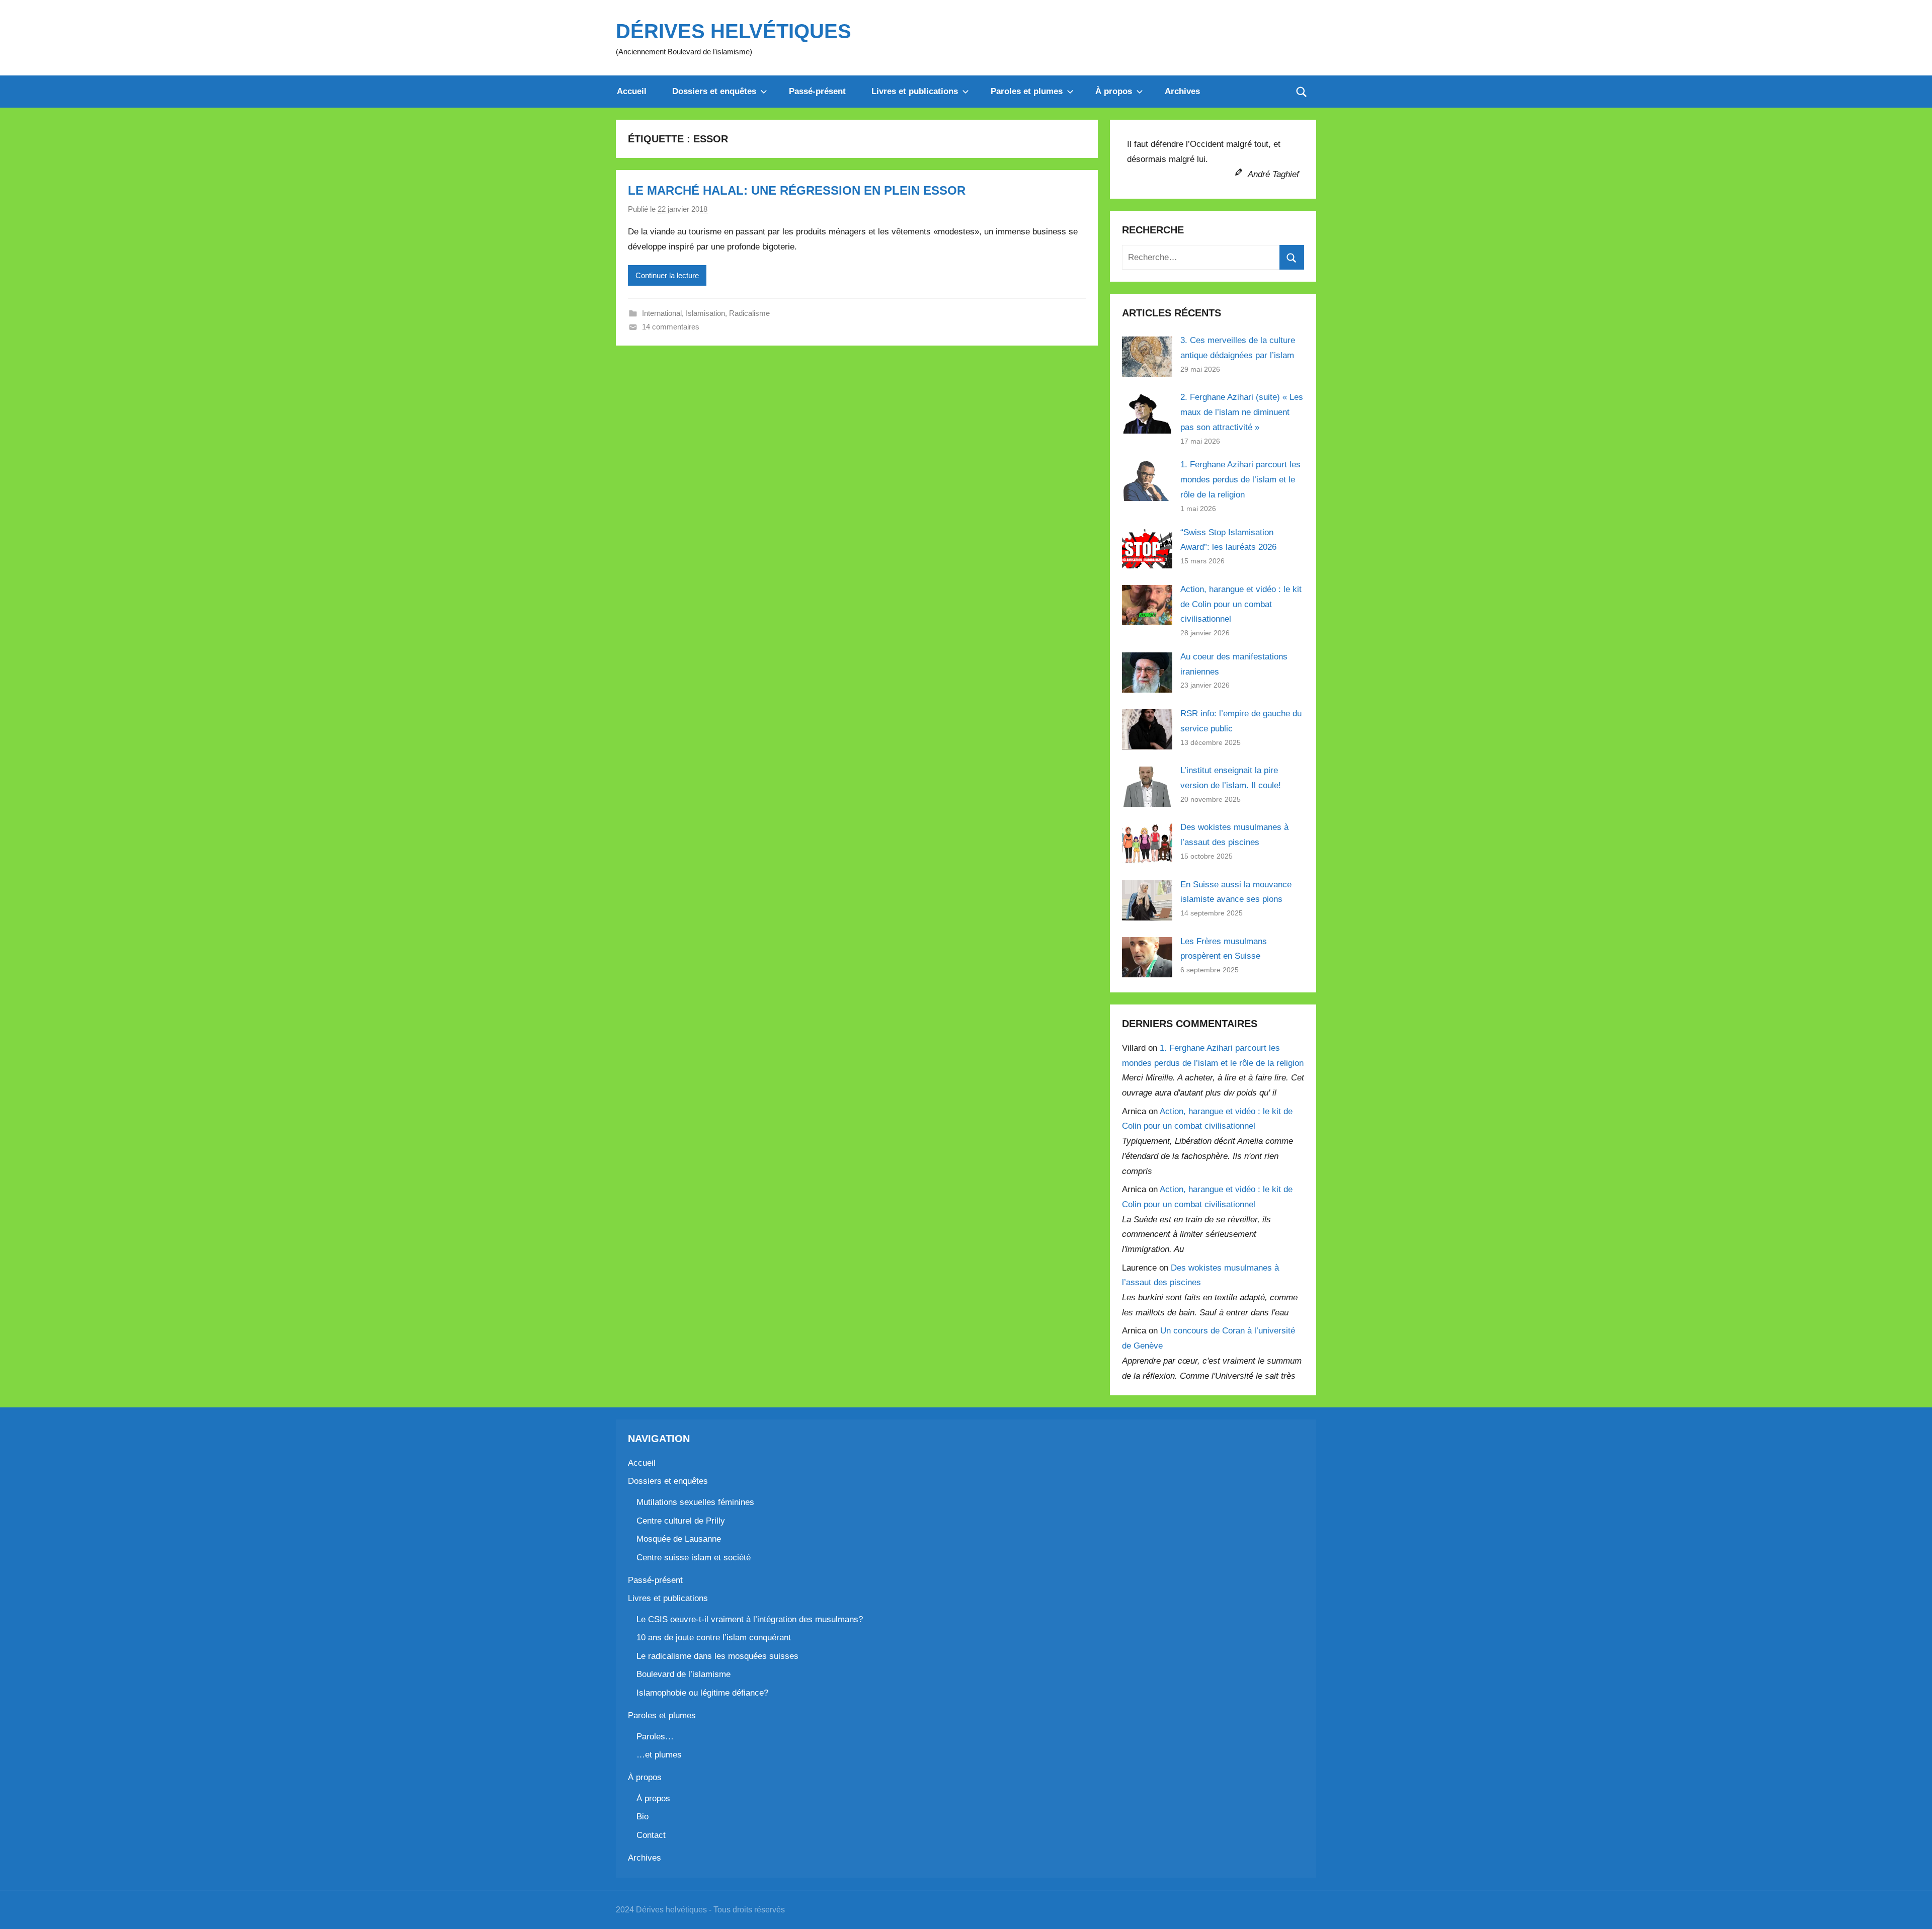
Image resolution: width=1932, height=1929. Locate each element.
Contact (651, 1835)
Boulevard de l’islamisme (683, 1674)
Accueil (632, 91)
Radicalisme (749, 313)
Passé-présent (817, 91)
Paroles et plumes (1027, 91)
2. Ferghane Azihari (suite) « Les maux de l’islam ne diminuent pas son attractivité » (1242, 412)
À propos (1114, 91)
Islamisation (705, 313)
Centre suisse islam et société (694, 1558)
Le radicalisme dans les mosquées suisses (717, 1656)
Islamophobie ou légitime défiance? (702, 1693)
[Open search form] (1302, 92)
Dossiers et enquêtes (714, 91)
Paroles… (655, 1737)
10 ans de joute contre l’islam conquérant (714, 1638)
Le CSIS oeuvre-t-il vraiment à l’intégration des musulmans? (750, 1619)
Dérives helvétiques (734, 31)
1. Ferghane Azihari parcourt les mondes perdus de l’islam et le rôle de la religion (1240, 480)
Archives (1182, 91)
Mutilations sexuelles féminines (695, 1502)
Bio (642, 1817)
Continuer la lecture (667, 275)
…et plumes (659, 1755)
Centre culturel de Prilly (681, 1521)
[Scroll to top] (1913, 1910)
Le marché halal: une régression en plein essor (797, 190)
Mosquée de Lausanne (679, 1539)
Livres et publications (915, 91)
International (662, 313)
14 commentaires (671, 327)
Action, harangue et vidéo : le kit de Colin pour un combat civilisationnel (1241, 604)
